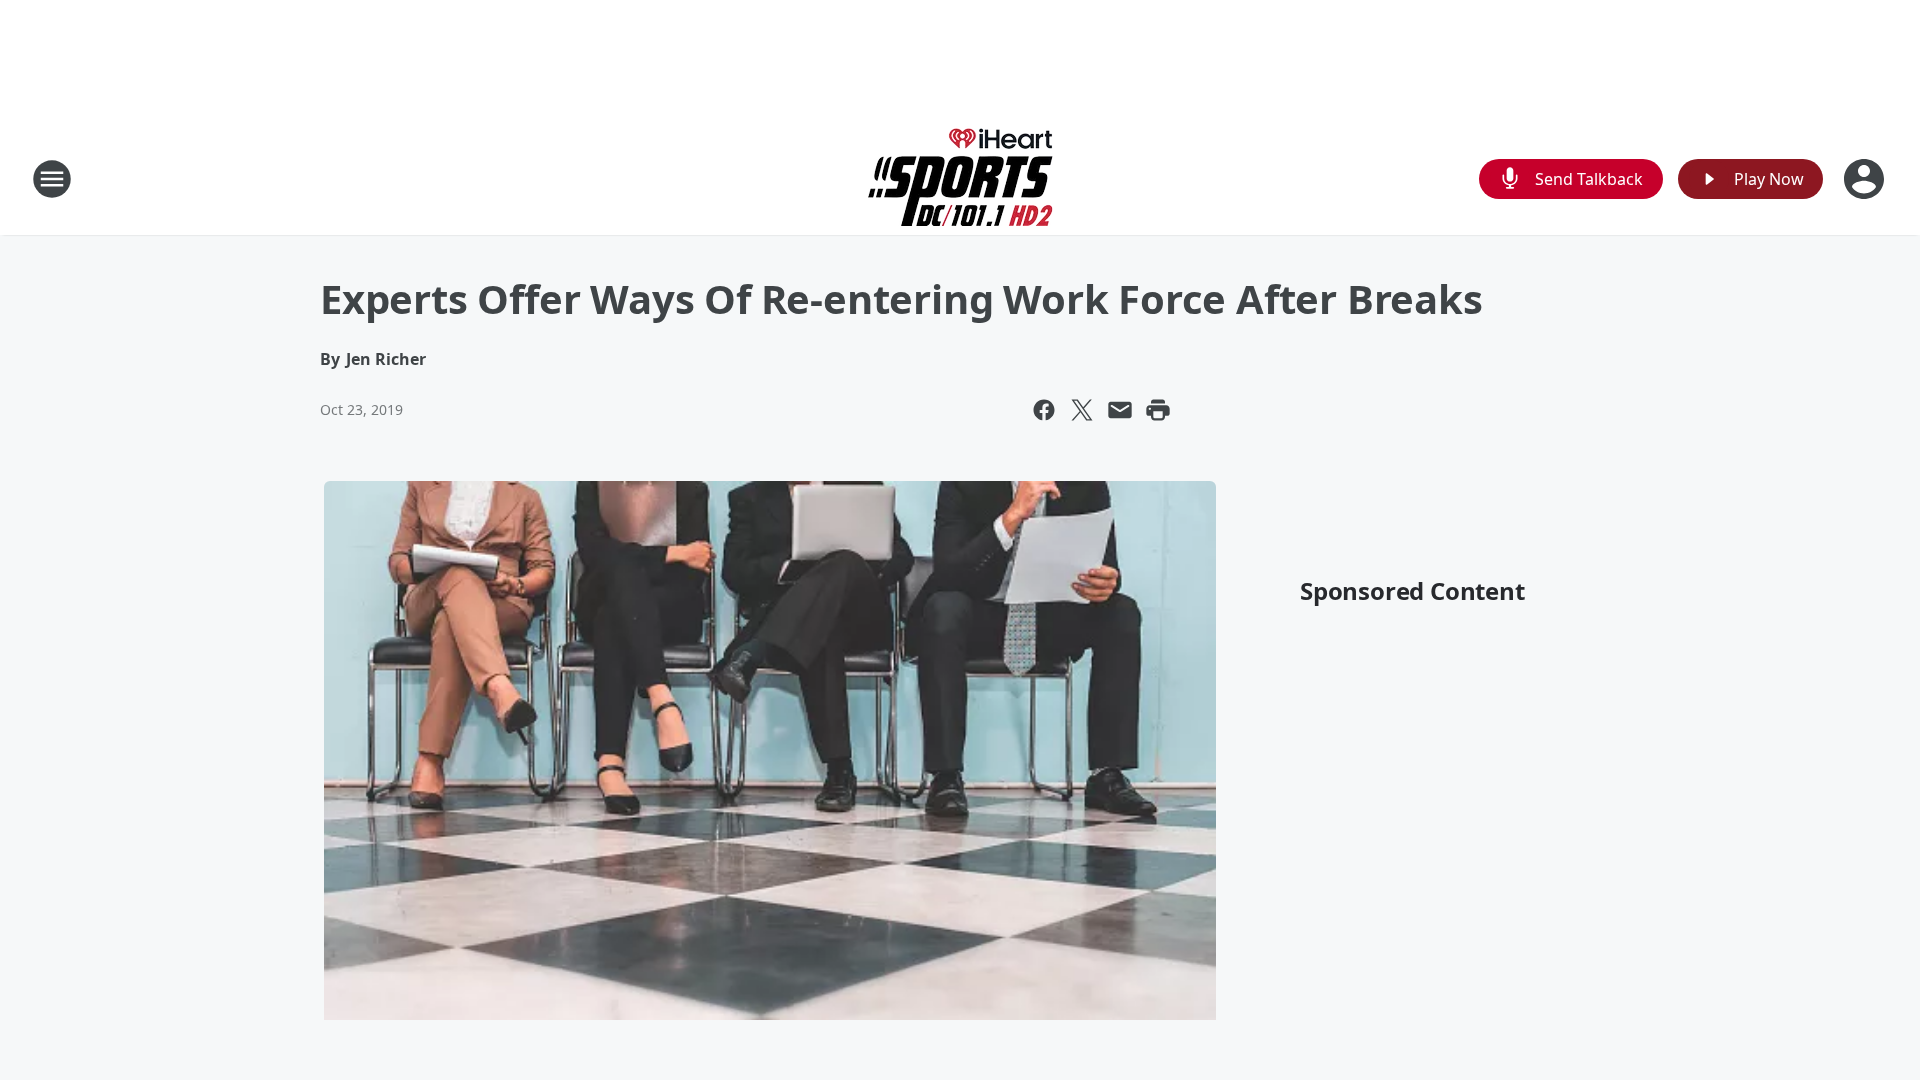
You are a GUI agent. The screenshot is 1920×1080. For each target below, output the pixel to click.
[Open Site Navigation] (52, 179)
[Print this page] (1158, 410)
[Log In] (1866, 179)
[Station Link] (960, 178)
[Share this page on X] (1082, 410)
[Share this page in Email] (1120, 410)
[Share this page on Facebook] (1044, 410)
